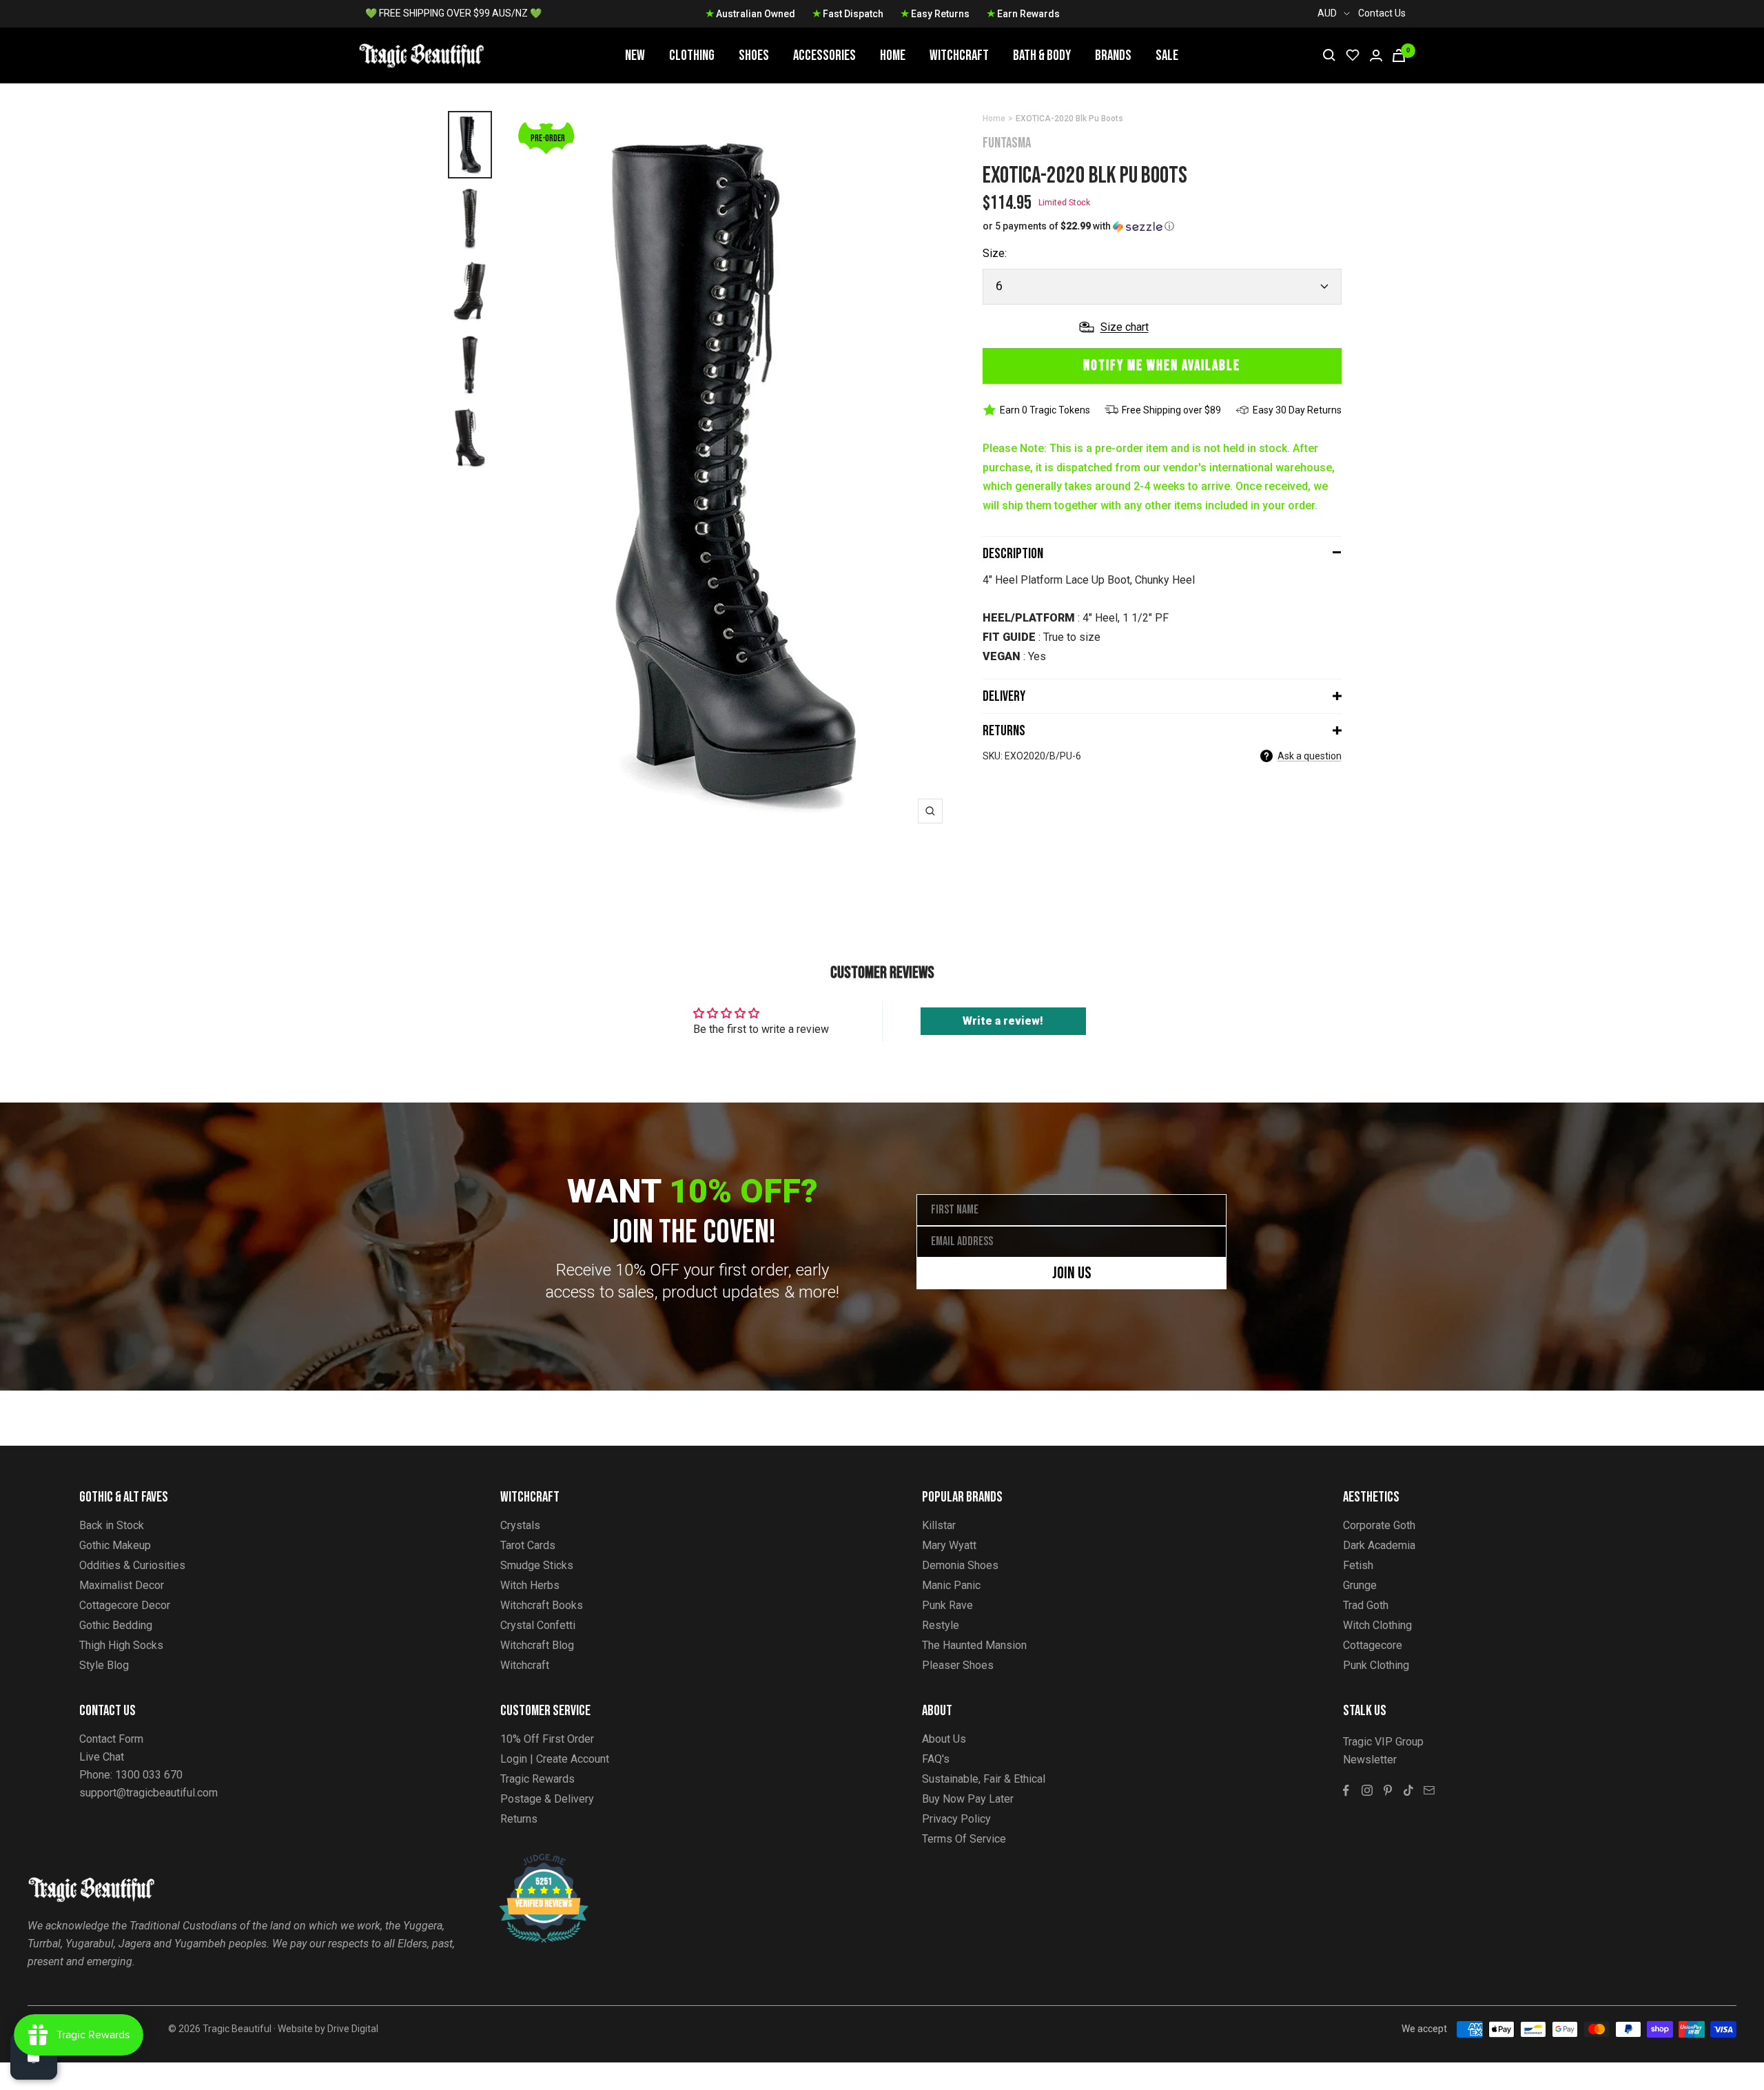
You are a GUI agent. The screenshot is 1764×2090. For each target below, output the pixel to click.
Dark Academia (1379, 1545)
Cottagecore (1373, 1645)
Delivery (1004, 696)
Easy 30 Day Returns (1297, 410)
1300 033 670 (149, 1775)
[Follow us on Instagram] (1367, 1790)
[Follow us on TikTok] (1408, 1790)
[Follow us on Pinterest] (1388, 1790)
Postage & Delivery (547, 1799)
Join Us (1072, 1273)
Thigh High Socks (121, 1645)
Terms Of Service (964, 1839)
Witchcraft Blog (537, 1645)
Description (1013, 554)
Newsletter (1370, 1760)
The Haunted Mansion (974, 1645)
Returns (1004, 731)
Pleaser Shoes (958, 1665)
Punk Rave (947, 1605)
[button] (1162, 226)
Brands (1113, 55)
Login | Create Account (555, 1759)
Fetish (1358, 1565)
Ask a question (1310, 756)
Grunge (1360, 1585)
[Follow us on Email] (1429, 1790)
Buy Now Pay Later (968, 1799)
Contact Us (1382, 13)
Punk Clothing (1376, 1665)
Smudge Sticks (537, 1565)
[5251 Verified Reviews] (531, 1861)
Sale (1167, 55)
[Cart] (1399, 55)
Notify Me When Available (1162, 366)
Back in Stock (112, 1525)
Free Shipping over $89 (1171, 410)
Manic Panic (951, 1585)
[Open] (34, 2056)
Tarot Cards (528, 1545)
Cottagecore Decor (125, 1605)
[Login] (1376, 55)
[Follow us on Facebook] (1346, 1790)
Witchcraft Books (542, 1605)
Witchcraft (959, 55)
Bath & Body (1042, 55)
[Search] (1329, 55)
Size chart (1125, 327)
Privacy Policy (956, 1819)
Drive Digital (353, 2029)
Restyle (941, 1625)
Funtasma (1007, 143)
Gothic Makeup (115, 1545)
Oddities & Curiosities (132, 1565)
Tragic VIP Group (1383, 1742)
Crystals (520, 1525)
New (635, 55)
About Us (944, 1739)
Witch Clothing (1377, 1625)
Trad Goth (1366, 1605)
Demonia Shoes (960, 1565)
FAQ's (936, 1759)
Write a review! (1003, 1021)
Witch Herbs (530, 1585)
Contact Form (111, 1739)
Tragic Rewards (537, 1779)
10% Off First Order (547, 1739)
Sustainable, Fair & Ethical (984, 1779)
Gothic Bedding (116, 1625)
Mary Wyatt (949, 1545)
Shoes (754, 55)
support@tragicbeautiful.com (148, 1793)
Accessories (824, 55)
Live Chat (102, 1757)
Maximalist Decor (122, 1585)
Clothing (692, 55)
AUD (1327, 13)
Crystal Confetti (538, 1625)
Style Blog (104, 1665)
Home (893, 55)
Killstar (939, 1525)
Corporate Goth (1379, 1525)
